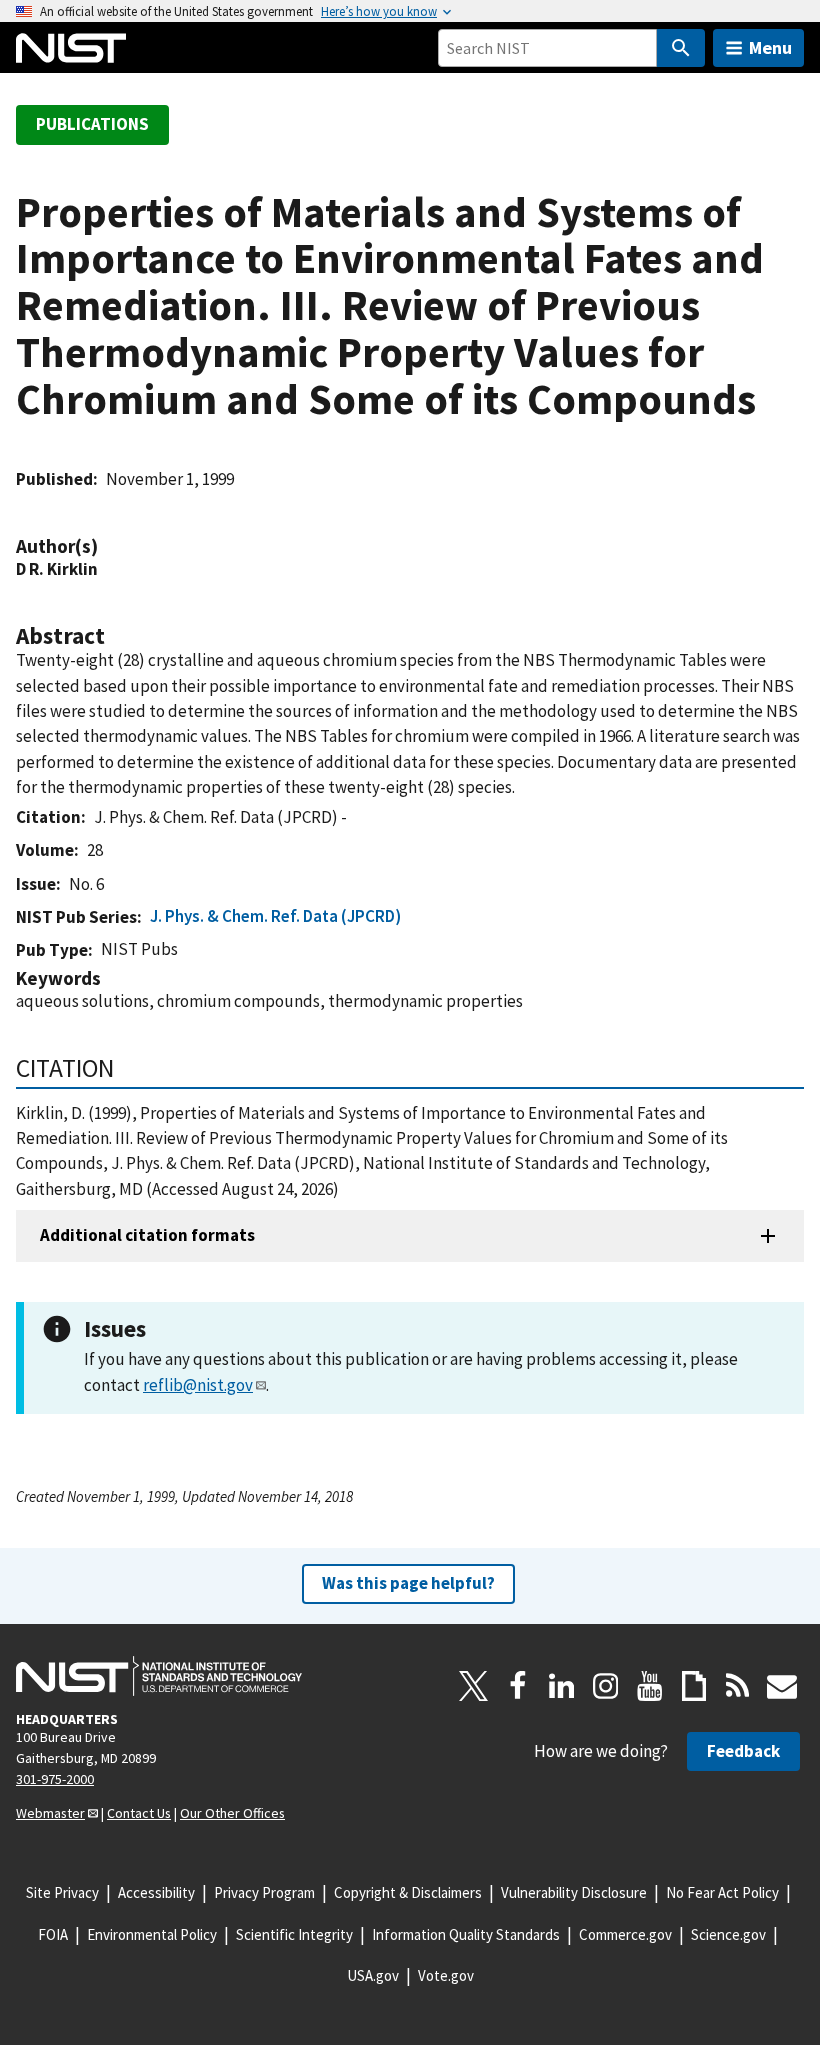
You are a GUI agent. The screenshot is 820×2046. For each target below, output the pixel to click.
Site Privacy (62, 1892)
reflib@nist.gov (198, 1385)
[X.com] (474, 1686)
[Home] (71, 48)
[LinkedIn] (562, 1686)
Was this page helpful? (408, 1583)
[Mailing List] (782, 1686)
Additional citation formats (147, 1235)
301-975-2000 (55, 1779)
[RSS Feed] (738, 1686)
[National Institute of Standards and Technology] (159, 1676)
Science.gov (728, 1934)
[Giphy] (694, 1686)
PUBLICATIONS (92, 124)
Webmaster (50, 1813)
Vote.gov (446, 1975)
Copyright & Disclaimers (408, 1892)
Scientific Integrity (294, 1934)
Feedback (743, 1751)
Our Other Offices (232, 1813)
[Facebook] (518, 1686)
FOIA (53, 1934)
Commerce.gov (625, 1934)
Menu (770, 47)
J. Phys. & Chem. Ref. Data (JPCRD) (275, 916)
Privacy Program (264, 1892)
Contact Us (139, 1813)
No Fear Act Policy (722, 1892)
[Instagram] (606, 1686)
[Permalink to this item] (108, 546)
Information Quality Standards (466, 1934)
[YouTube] (650, 1686)
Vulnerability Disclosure (574, 1892)
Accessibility (156, 1892)
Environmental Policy (152, 1934)
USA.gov (373, 1975)
